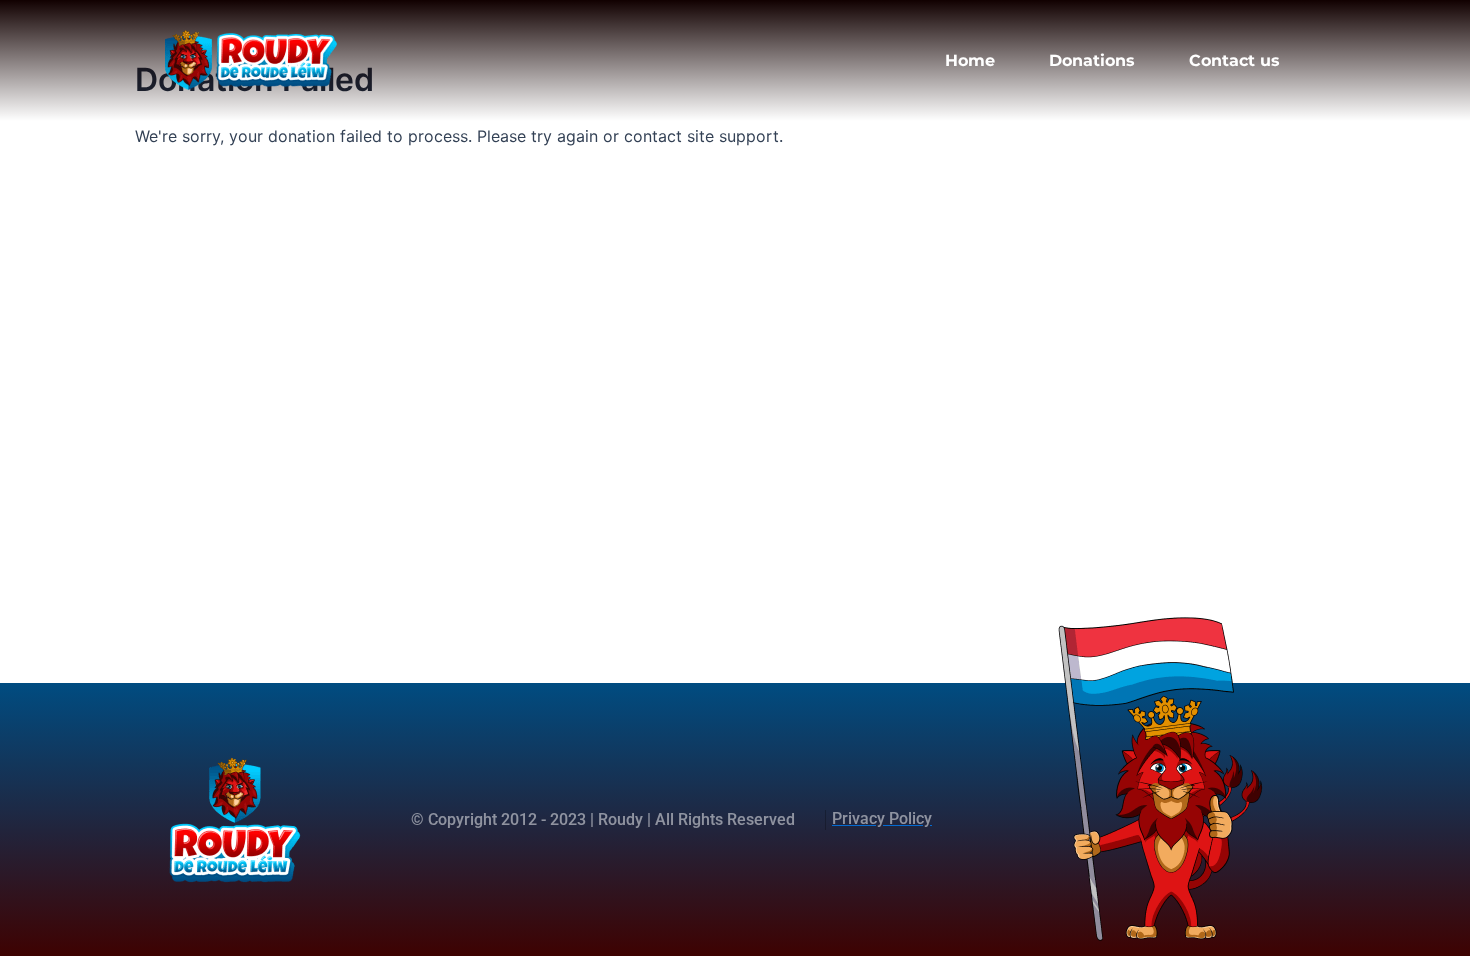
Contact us (1234, 60)
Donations (1092, 60)
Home (970, 60)
